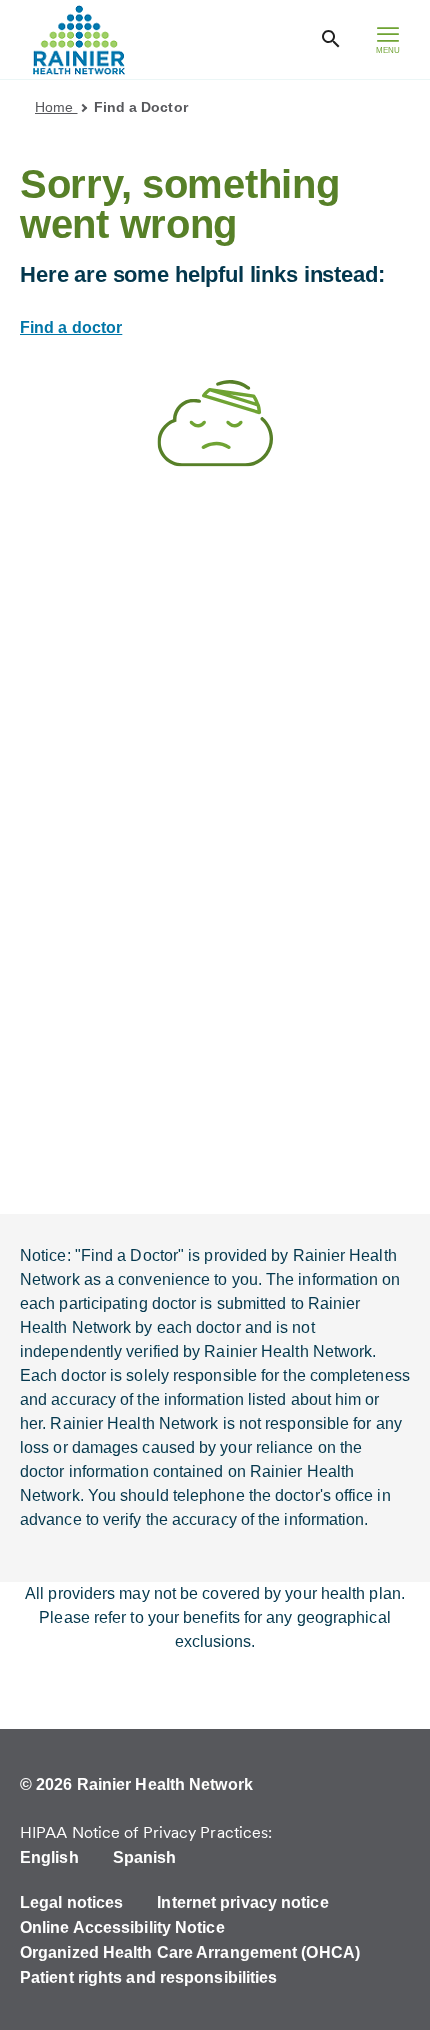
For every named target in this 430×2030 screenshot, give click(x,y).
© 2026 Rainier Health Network (136, 1784)
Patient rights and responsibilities (149, 1977)
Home (56, 107)
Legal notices (71, 1902)
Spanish (145, 1857)
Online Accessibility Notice (122, 1927)
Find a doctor (71, 327)
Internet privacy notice (242, 1902)
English (49, 1857)
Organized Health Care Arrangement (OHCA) (190, 1952)
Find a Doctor (141, 107)
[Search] (331, 39)
